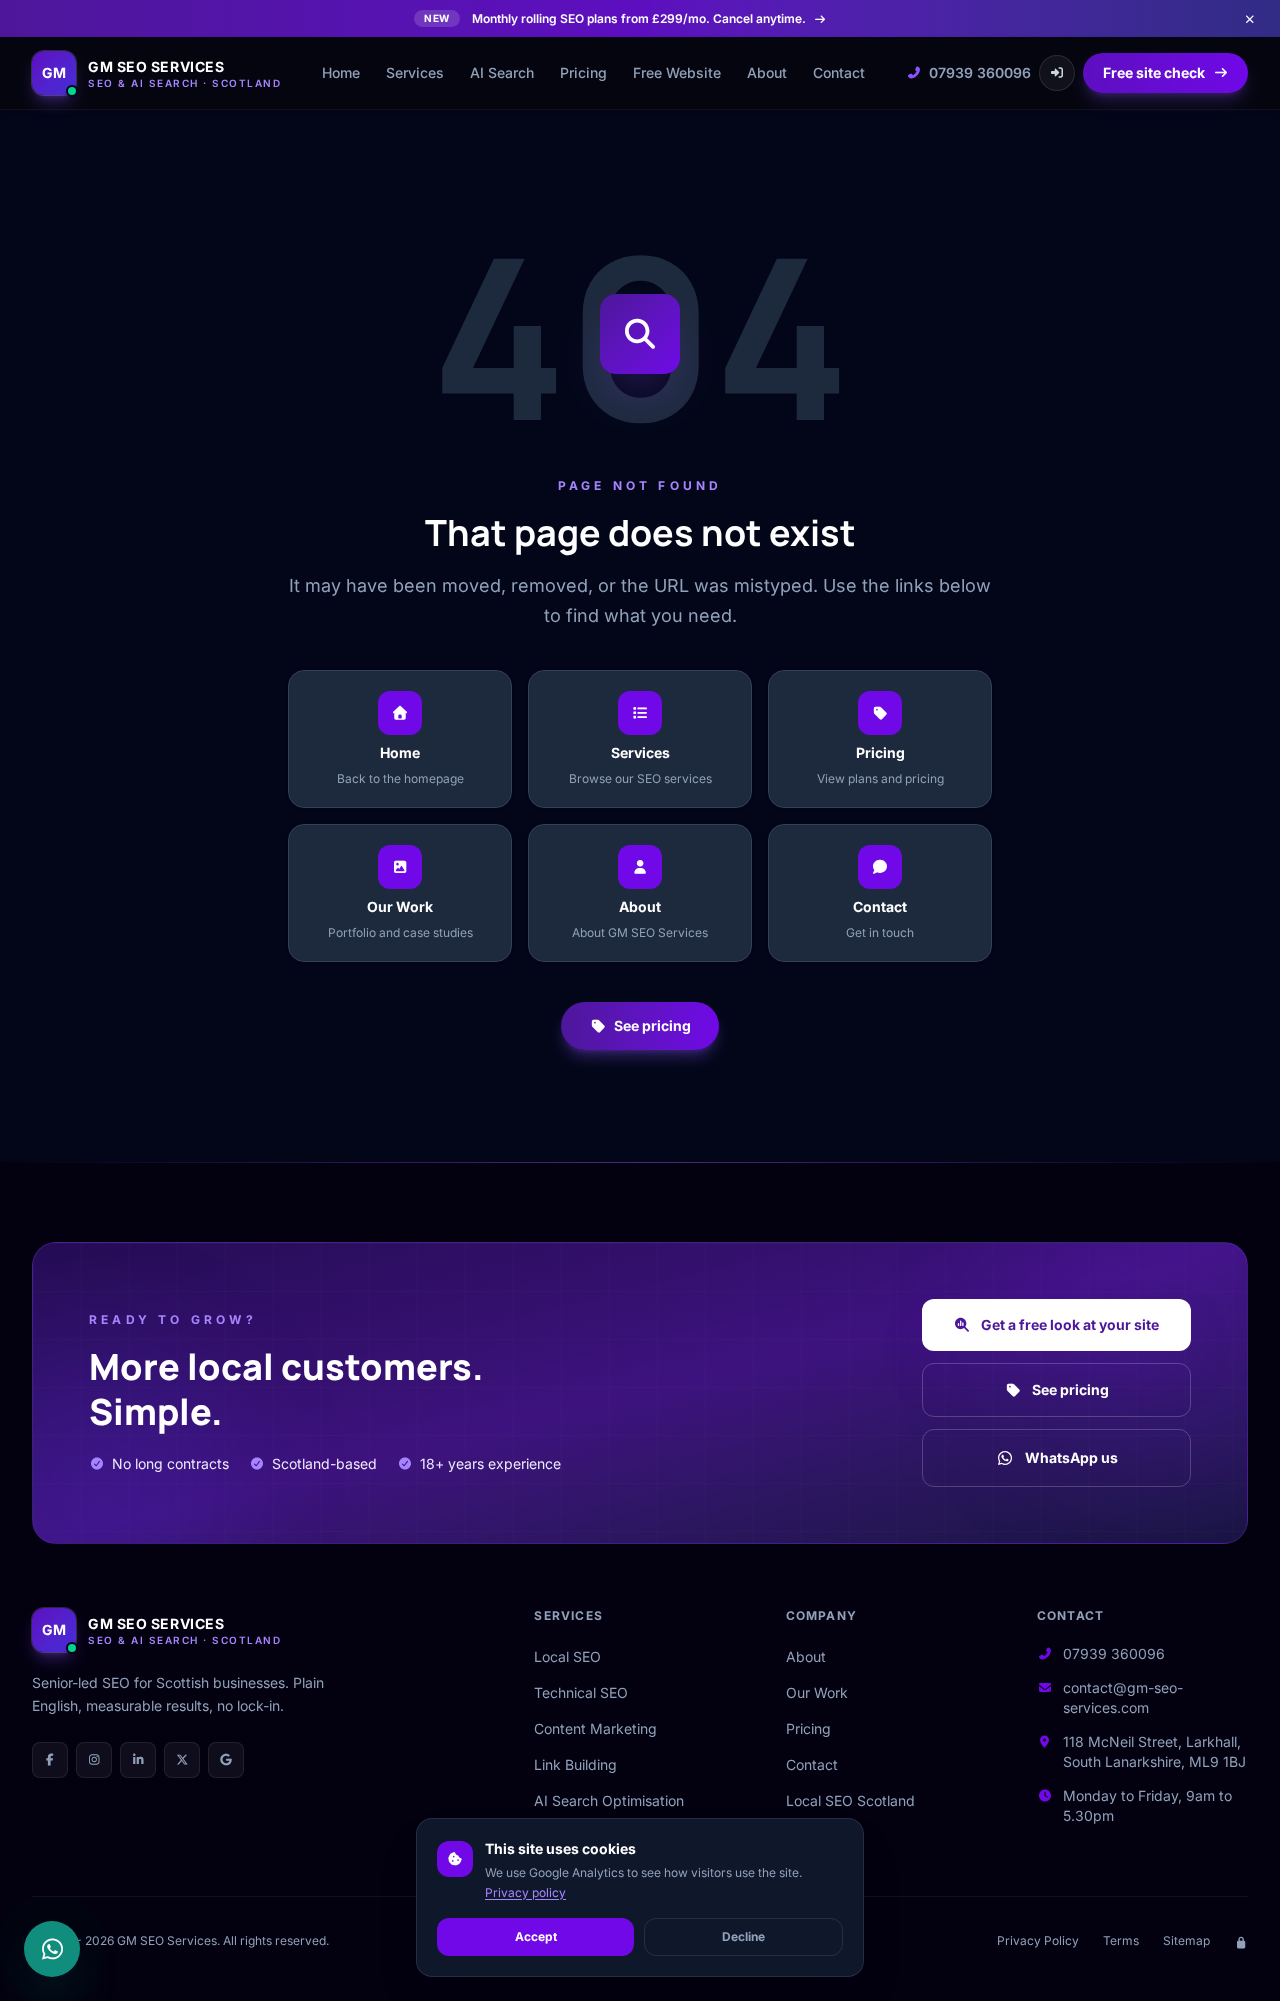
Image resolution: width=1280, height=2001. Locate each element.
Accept (536, 1936)
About (767, 72)
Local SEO (567, 1656)
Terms (1121, 1940)
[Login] (1241, 1941)
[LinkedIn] (138, 1760)
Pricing (583, 72)
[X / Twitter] (182, 1760)
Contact (839, 72)
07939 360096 (980, 72)
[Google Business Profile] (226, 1760)
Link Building (575, 1764)
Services (415, 72)
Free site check (1154, 72)
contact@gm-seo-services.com (1123, 1697)
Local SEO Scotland (850, 1800)
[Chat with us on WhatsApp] (52, 1949)
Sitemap (1186, 1940)
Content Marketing (595, 1728)
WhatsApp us (1071, 1457)
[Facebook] (50, 1760)
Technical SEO (581, 1692)
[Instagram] (94, 1760)
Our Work (817, 1692)
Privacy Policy (1038, 1940)
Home (341, 72)
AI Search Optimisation (609, 1800)
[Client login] (1057, 73)
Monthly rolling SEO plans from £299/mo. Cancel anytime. (615, 18)
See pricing (652, 1025)
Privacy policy (525, 1892)
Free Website (677, 72)
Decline (743, 1936)
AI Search (502, 72)
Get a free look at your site (1070, 1324)
